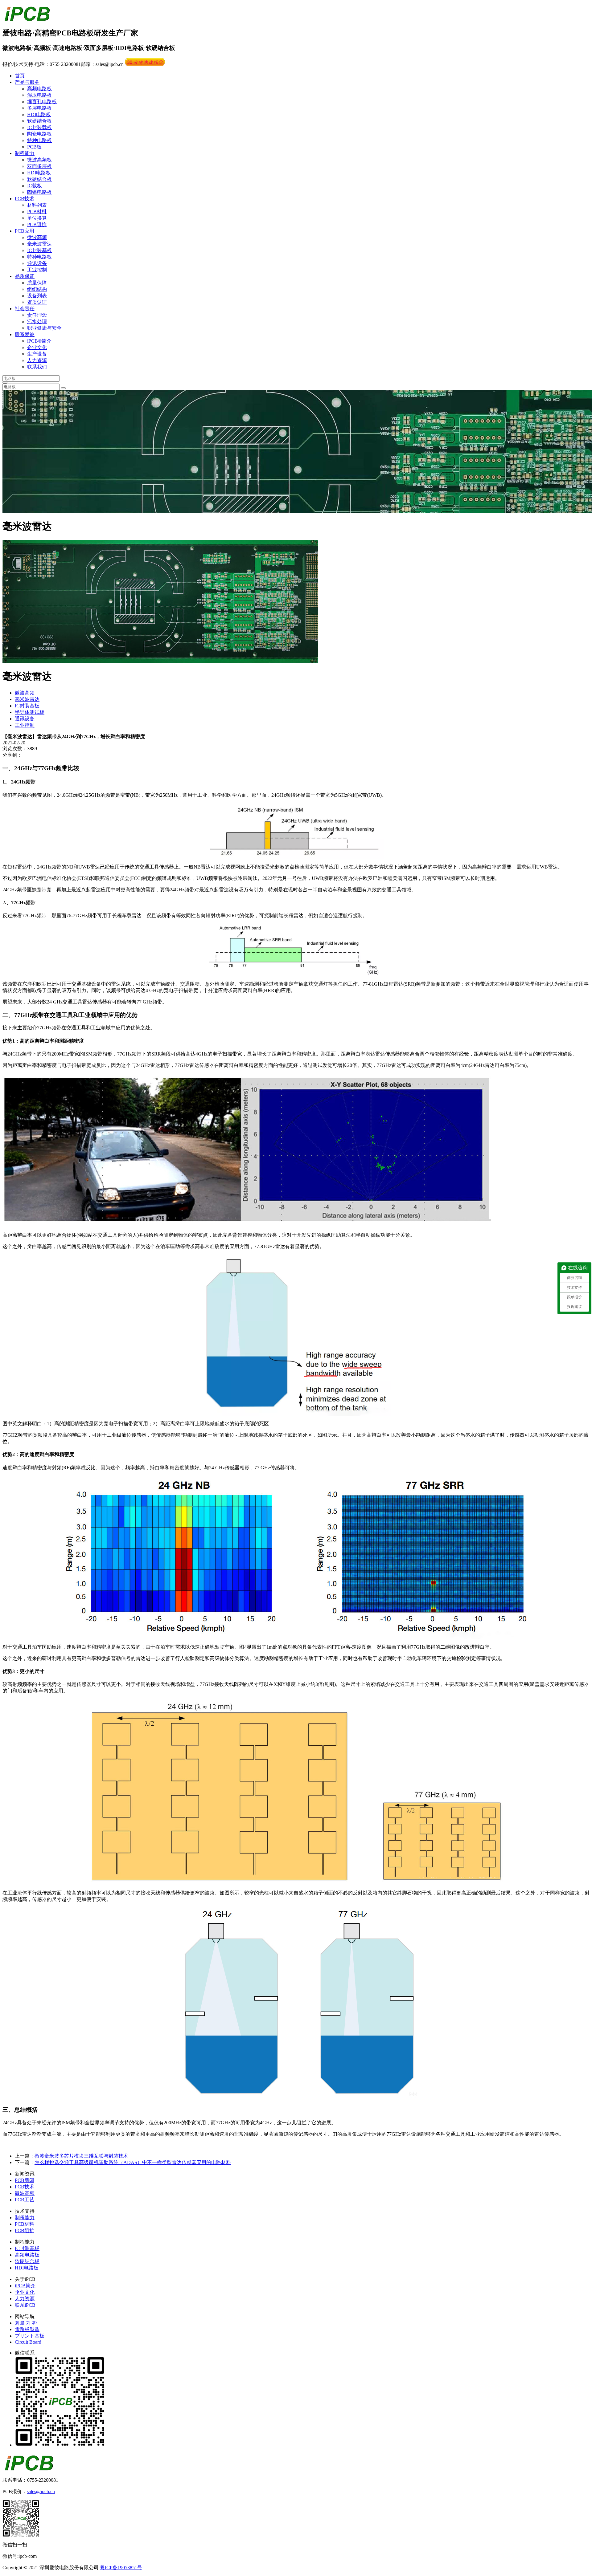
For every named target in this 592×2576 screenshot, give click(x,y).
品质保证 (25, 276)
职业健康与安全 (44, 328)
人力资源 (37, 360)
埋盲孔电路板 (42, 102)
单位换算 (37, 218)
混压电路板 (39, 95)
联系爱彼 (25, 334)
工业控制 (37, 270)
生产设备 (37, 354)
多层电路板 (39, 108)
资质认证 (37, 302)
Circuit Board (28, 2342)
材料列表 (37, 205)
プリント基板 (30, 2336)
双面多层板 (39, 166)
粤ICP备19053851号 (121, 2568)
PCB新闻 (25, 2180)
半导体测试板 (30, 712)
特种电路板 (39, 140)
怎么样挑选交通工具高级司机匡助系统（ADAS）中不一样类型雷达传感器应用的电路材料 (133, 2162)
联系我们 (37, 367)
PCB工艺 (25, 2200)
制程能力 (25, 153)
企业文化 (37, 347)
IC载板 (35, 186)
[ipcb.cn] (27, 18)
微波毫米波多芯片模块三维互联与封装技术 (81, 2156)
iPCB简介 (25, 2286)
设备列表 (37, 296)
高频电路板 (39, 89)
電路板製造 (27, 2329)
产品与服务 (27, 82)
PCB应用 (25, 231)
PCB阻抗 (37, 224)
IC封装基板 (39, 250)
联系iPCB (25, 2305)
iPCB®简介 (39, 341)
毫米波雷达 (39, 244)
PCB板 (34, 147)
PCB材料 (37, 212)
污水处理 (37, 321)
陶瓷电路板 (39, 134)
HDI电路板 (39, 114)
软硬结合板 (39, 121)
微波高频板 (39, 160)
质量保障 (37, 283)
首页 (20, 76)
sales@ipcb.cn (41, 2491)
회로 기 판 (26, 2323)
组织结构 (37, 289)
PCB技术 (25, 199)
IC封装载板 (39, 127)
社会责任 (25, 309)
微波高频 (37, 237)
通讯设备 (37, 263)
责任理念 (37, 315)
